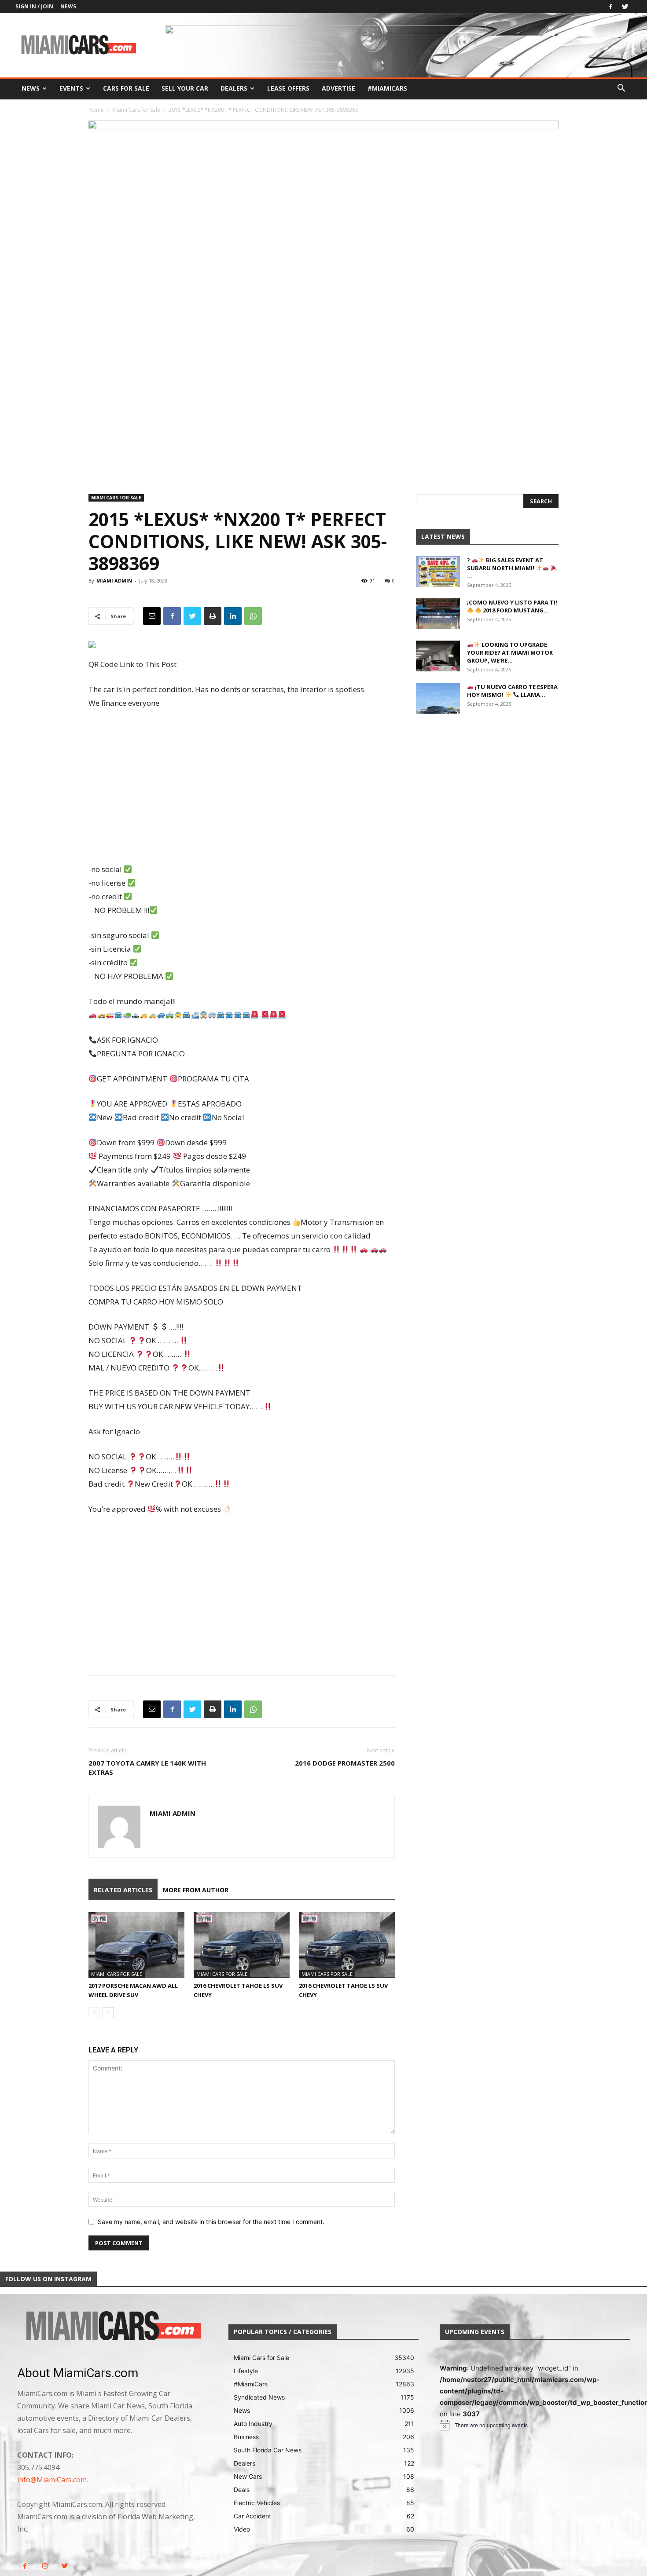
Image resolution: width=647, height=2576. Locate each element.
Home (96, 110)
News (68, 6)
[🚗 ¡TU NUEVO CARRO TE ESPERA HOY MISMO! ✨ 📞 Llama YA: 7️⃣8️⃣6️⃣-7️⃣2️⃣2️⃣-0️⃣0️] (438, 698)
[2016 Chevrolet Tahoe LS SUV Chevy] (242, 1945)
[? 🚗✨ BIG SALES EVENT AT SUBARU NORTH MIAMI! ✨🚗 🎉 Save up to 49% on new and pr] (438, 572)
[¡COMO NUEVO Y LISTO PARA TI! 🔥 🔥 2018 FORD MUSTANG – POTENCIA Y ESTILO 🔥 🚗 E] (438, 614)
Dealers (234, 88)
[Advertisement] (242, 787)
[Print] (213, 616)
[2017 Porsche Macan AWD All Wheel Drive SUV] (136, 1945)
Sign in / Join (34, 6)
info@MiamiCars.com (52, 2480)
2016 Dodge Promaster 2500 (345, 1763)
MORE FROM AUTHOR (196, 1890)
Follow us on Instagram (48, 2279)
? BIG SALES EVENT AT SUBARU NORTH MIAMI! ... (505, 568)
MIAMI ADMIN (114, 581)
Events (71, 88)
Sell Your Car (185, 88)
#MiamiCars (387, 88)
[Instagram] (45, 2566)
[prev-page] (94, 2013)
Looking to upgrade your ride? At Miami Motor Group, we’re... (510, 652)
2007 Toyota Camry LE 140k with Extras (147, 1768)
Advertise (338, 88)
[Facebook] (610, 7)
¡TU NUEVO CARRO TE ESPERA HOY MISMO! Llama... (512, 691)
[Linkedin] (233, 616)
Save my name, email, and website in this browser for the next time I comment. (211, 2222)
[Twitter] (625, 7)
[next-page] (108, 2013)
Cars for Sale (126, 88)
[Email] (152, 616)
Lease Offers (288, 88)
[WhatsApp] (253, 616)
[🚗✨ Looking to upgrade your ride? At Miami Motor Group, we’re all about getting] (438, 656)
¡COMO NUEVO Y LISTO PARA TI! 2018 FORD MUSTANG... (512, 606)
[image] (112, 2327)
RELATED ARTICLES (123, 1890)
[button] (621, 89)
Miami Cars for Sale (136, 110)
